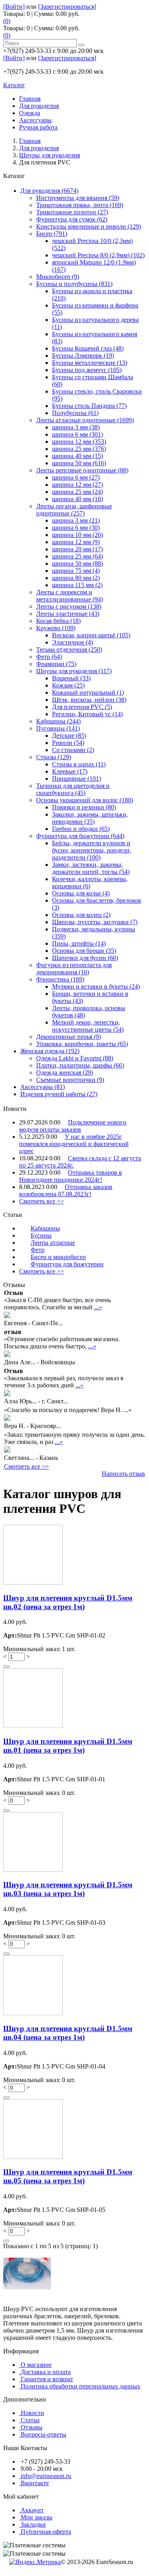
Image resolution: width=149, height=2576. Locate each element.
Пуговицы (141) (58, 728)
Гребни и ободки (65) (81, 829)
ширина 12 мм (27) (77, 485)
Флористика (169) (60, 979)
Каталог (14, 85)
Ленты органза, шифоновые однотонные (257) (74, 510)
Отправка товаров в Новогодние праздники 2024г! (71, 1176)
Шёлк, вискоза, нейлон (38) (89, 700)
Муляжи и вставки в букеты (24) (96, 986)
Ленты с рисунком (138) (69, 606)
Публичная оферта (46, 2532)
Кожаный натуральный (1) (88, 692)
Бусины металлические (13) (90, 363)
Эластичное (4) (73, 642)
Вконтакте (35, 2483)
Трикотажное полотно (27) (72, 212)
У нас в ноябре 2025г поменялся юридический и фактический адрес (74, 1144)
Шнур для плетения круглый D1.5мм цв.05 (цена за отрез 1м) (68, 2176)
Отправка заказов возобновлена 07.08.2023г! (66, 1190)
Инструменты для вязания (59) (78, 198)
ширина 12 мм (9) (76, 542)
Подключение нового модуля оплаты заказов (73, 1126)
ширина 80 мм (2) (76, 578)
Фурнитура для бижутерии (67, 1264)
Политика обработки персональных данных (80, 2386)
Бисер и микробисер (58, 1257)
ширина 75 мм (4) (76, 571)
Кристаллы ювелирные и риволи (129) (89, 226)
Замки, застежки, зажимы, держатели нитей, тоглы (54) (91, 868)
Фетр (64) (49, 657)
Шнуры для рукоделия (49, 155)
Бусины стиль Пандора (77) (89, 406)
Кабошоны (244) (58, 721)
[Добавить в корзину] (6, 1667)
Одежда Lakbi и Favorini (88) (75, 1058)
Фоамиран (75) (56, 664)
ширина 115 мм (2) (77, 585)
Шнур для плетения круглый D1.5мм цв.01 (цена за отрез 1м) (68, 1746)
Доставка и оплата (46, 2372)
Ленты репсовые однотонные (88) (82, 470)
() (7, 21)
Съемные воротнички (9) (70, 1080)
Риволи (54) (68, 743)
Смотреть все (42, 1201)
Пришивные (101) (76, 779)
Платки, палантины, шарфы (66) (80, 1065)
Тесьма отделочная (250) (69, 649)
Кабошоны (45, 1228)
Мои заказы (37, 2517)
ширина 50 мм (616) (79, 463)
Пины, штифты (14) (79, 943)
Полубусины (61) (75, 413)
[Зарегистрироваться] (67, 7)
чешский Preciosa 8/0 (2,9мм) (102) (98, 255)
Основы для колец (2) (81, 915)
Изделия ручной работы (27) (59, 1094)
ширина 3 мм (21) (76, 520)
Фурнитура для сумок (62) (72, 219)
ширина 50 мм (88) (77, 563)
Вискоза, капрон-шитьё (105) (91, 635)
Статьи (30, 2420)
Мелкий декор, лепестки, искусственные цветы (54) (88, 1026)
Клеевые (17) (70, 771)
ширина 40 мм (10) (77, 499)
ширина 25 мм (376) (79, 449)
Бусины (41, 1235)
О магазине (36, 2365)
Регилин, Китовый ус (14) (87, 714)
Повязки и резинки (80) (84, 807)
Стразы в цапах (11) (79, 764)
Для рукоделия (39, 148)
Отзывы (32, 2427)
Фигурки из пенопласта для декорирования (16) (74, 969)
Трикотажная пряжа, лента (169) (80, 205)
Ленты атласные (53, 1243)
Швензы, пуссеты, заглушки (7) (95, 922)
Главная (30, 141)
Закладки (33, 2524)
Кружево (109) (56, 628)
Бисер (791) (52, 234)
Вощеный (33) (71, 678)
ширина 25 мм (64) (77, 556)
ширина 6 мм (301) (77, 434)
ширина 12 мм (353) (79, 442)
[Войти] (14, 7)
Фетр (38, 1250)
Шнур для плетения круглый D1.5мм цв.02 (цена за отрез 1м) (68, 1602)
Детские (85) (69, 736)
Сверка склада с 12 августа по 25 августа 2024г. (80, 1162)
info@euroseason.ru (46, 2476)
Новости (32, 2413)
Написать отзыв (123, 1474)
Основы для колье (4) (81, 893)
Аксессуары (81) (43, 1087)
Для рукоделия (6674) (49, 191)
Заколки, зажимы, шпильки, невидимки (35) (90, 818)
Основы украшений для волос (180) (85, 800)
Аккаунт (32, 2510)
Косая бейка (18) (58, 621)
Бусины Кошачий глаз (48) (88, 348)
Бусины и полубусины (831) (74, 284)
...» (98, 1307)
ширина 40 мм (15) (77, 456)
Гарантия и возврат (47, 2379)
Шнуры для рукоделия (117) (74, 671)
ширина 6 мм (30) (76, 528)
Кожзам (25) (68, 685)
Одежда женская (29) (65, 1073)
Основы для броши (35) (84, 951)
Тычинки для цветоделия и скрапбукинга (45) (73, 789)
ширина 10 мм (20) (77, 535)
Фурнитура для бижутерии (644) (80, 836)
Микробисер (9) (58, 277)
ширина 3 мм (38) (76, 427)
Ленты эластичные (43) (68, 614)
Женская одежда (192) (50, 1051)
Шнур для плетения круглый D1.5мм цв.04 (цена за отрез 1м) (68, 2033)
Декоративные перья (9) (69, 1037)
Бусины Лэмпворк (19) (83, 356)
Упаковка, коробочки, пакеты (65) (82, 1044)
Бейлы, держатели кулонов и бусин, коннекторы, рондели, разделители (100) (92, 850)
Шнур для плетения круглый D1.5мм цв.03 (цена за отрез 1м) (68, 1889)
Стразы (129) (54, 757)
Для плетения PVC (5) (82, 707)
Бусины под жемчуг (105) (87, 370)
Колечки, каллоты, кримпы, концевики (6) (90, 883)
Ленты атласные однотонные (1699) (85, 420)
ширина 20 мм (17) (77, 549)
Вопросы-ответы (44, 2434)
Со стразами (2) (73, 750)
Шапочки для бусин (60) (85, 958)
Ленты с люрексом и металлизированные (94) (70, 596)
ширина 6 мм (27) (76, 477)
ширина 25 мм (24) (77, 492)
